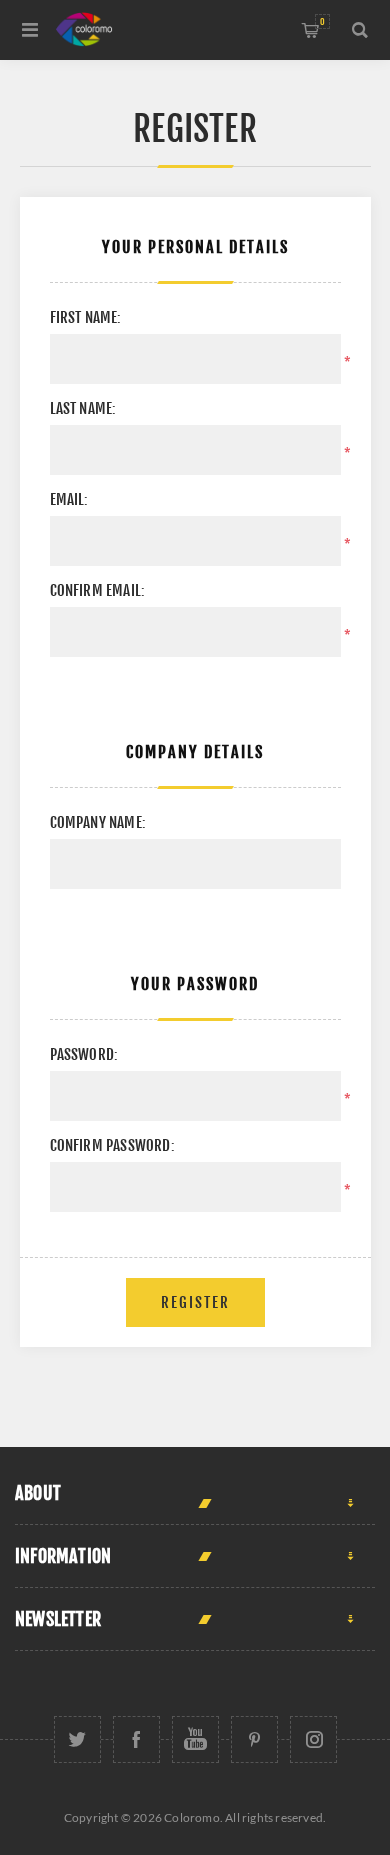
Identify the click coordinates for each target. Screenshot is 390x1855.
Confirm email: (98, 590)
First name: (86, 317)
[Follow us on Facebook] (136, 1739)
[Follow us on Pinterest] (254, 1739)
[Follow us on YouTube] (195, 1739)
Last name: (83, 408)
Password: (84, 1054)
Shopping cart (322, 21)
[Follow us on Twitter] (77, 1739)
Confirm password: (112, 1145)
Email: (69, 499)
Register (195, 1302)
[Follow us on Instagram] (313, 1739)
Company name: (98, 822)
